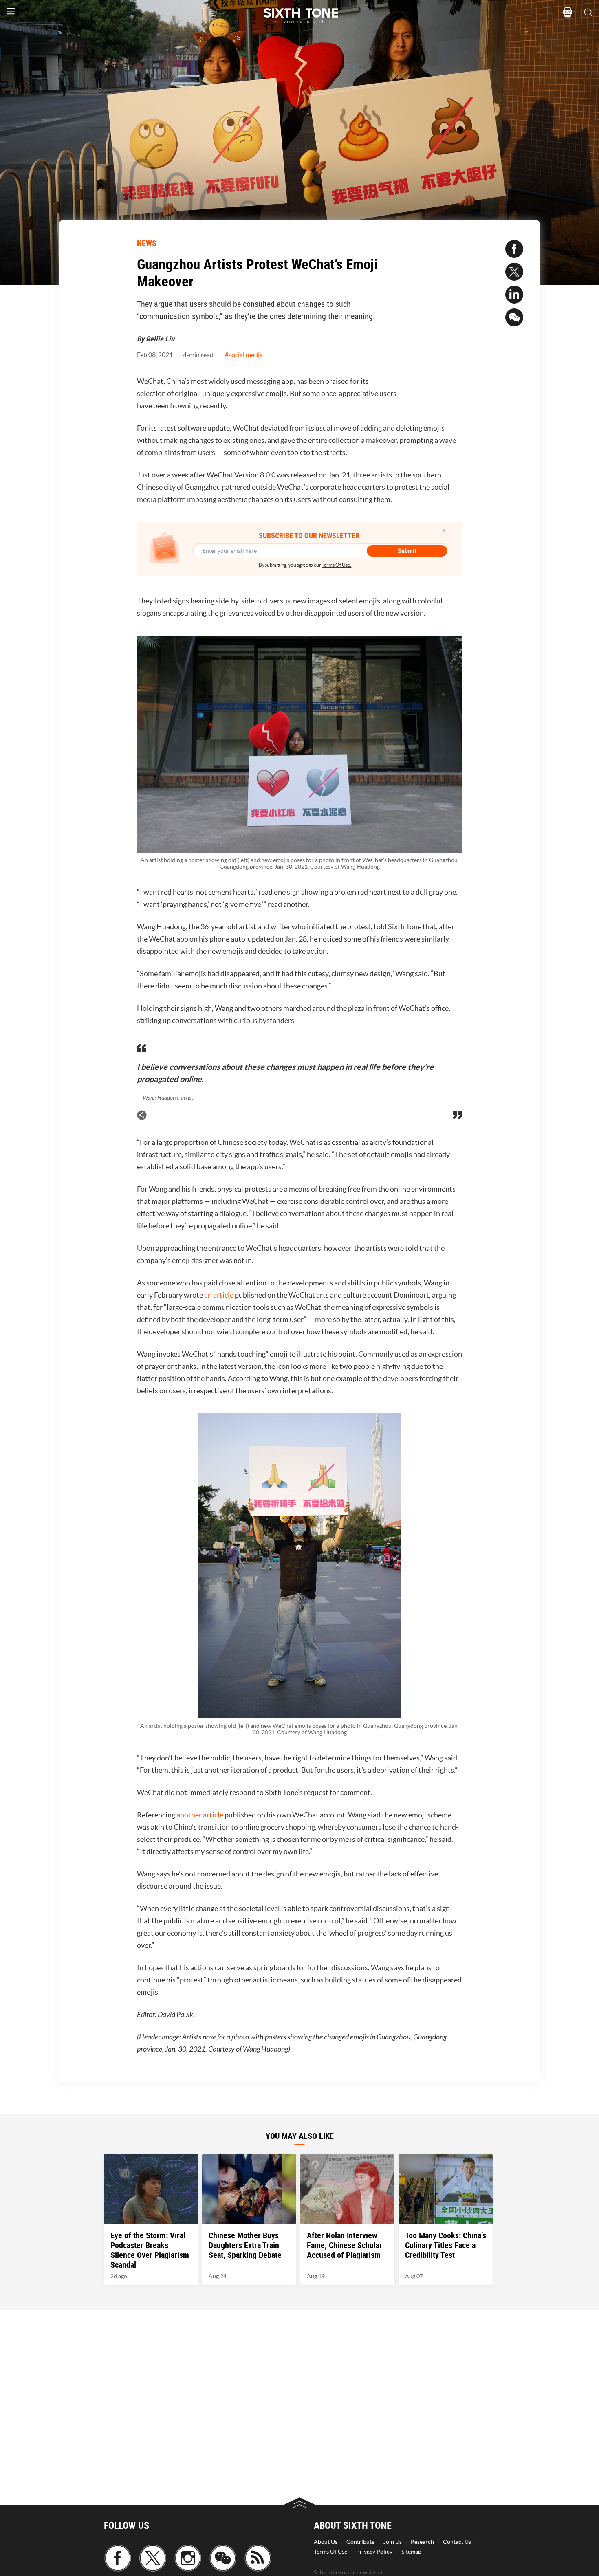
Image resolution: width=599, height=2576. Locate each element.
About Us (326, 2542)
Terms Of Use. (336, 565)
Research (422, 2542)
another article (200, 1815)
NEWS (147, 243)
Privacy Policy (374, 2552)
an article (219, 1295)
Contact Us (457, 2542)
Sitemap (411, 2552)
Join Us (393, 2542)
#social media (244, 355)
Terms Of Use (330, 2552)
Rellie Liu (160, 339)
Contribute (360, 2542)
